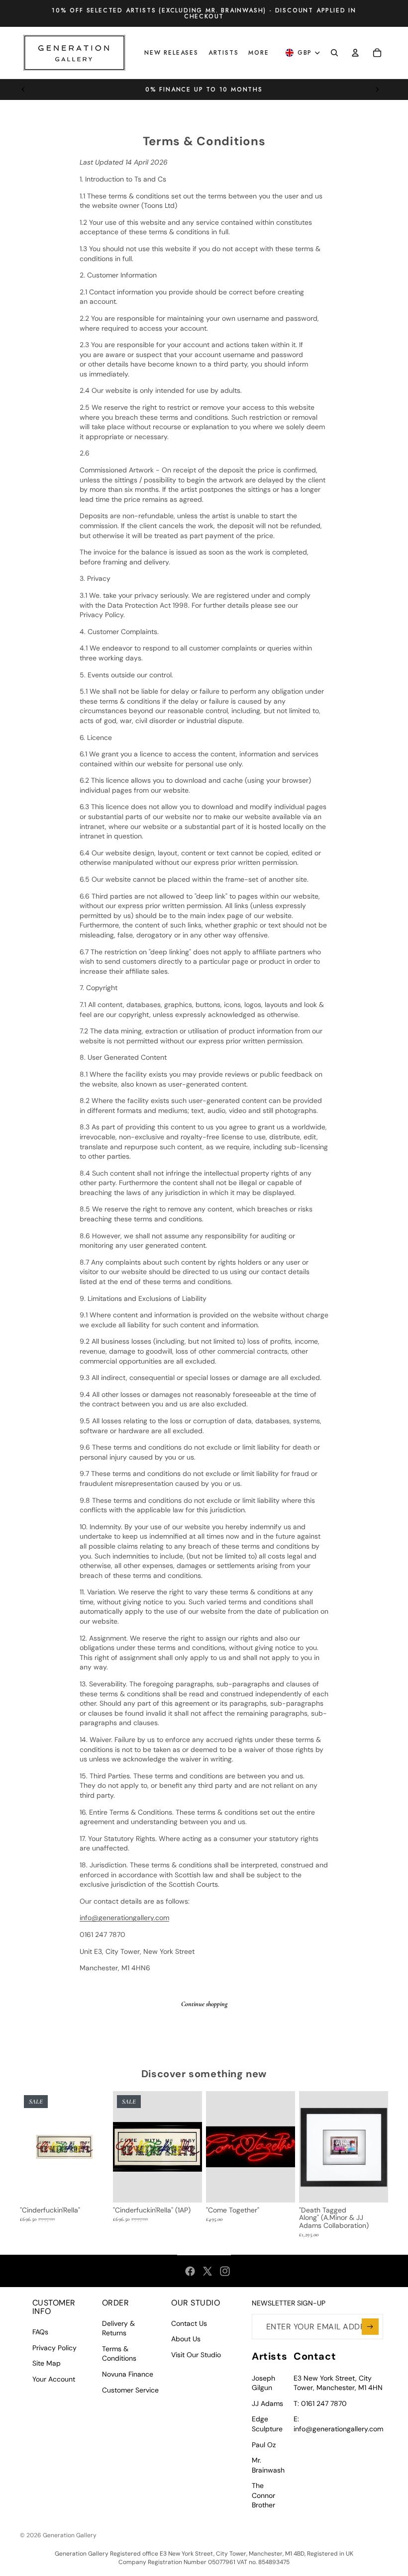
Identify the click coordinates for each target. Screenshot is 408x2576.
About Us (186, 2339)
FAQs (40, 2332)
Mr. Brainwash (268, 2465)
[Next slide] (377, 90)
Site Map (47, 2363)
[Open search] (334, 53)
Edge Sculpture (267, 2424)
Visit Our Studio (196, 2355)
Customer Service (130, 2390)
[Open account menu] (355, 53)
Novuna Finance (128, 2374)
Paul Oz (264, 2445)
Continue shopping (204, 2004)
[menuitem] (258, 53)
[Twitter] (207, 2271)
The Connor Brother (263, 2495)
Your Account (54, 2379)
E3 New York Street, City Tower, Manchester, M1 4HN (338, 2383)
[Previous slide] (23, 90)
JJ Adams (267, 2403)
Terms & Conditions (119, 2354)
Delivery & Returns (118, 2328)
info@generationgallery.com (124, 1918)
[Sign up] (370, 2327)
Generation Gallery (70, 2535)
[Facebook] (190, 2271)
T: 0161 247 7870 (320, 2403)
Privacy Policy (54, 2348)
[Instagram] (225, 2271)
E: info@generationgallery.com (338, 2424)
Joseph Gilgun (263, 2383)
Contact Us (189, 2323)
